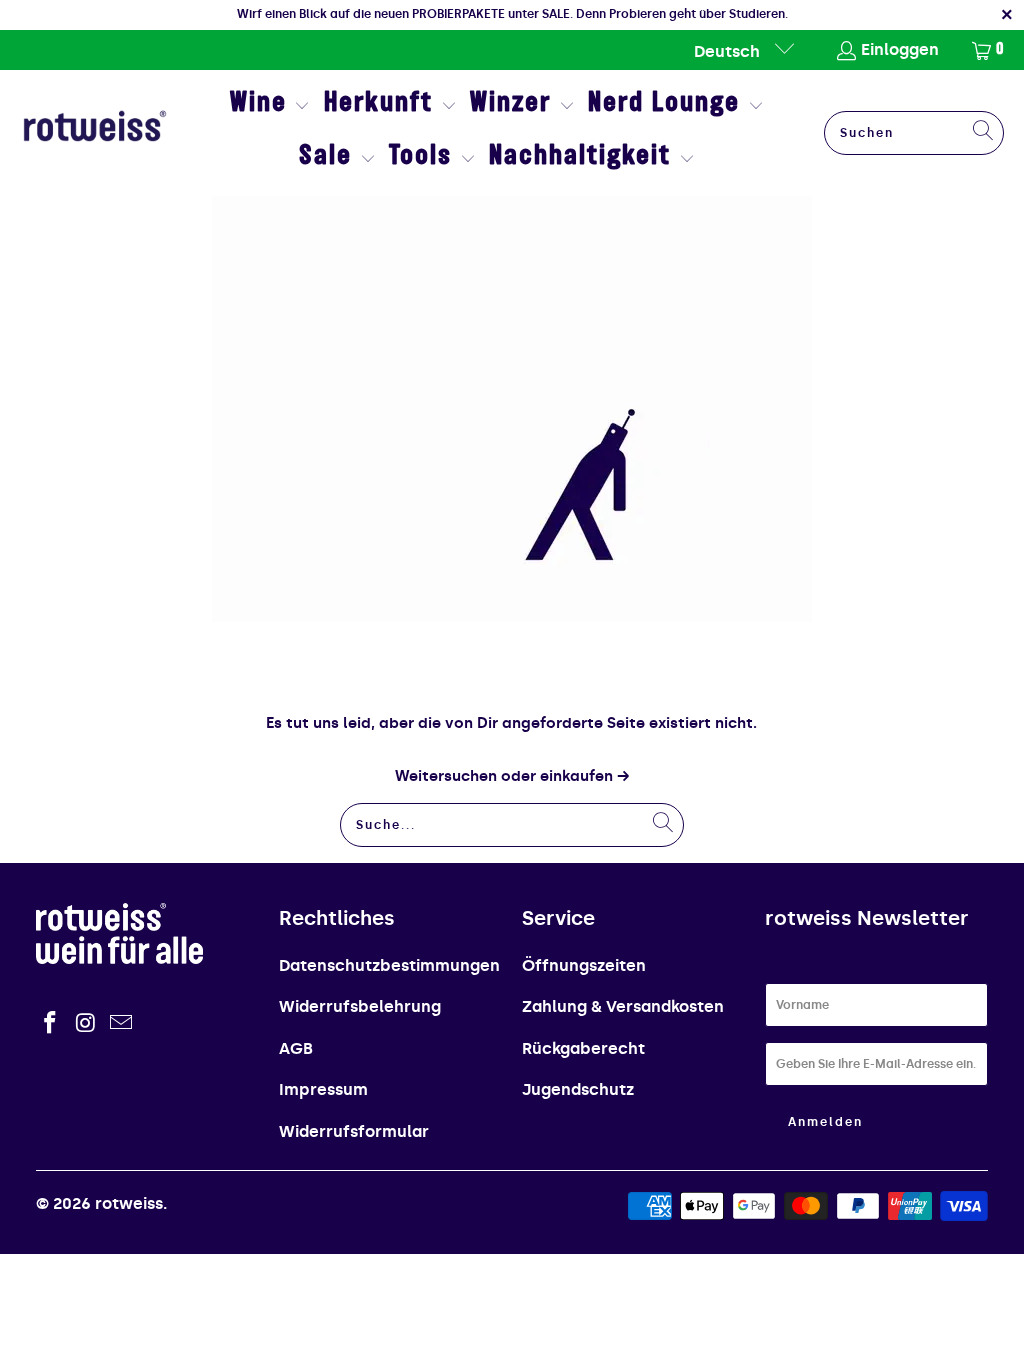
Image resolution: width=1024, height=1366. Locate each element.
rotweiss (129, 1203)
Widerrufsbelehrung (360, 1006)
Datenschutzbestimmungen (389, 965)
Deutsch (729, 51)
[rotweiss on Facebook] (51, 1024)
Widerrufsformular (354, 1131)
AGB (296, 1048)
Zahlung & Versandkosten (623, 1006)
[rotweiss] (95, 133)
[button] (270, 106)
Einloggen (900, 49)
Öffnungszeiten (584, 965)
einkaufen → (584, 776)
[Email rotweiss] (122, 1024)
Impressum (323, 1089)
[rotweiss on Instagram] (86, 1024)
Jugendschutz (578, 1089)
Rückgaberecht (583, 1048)
